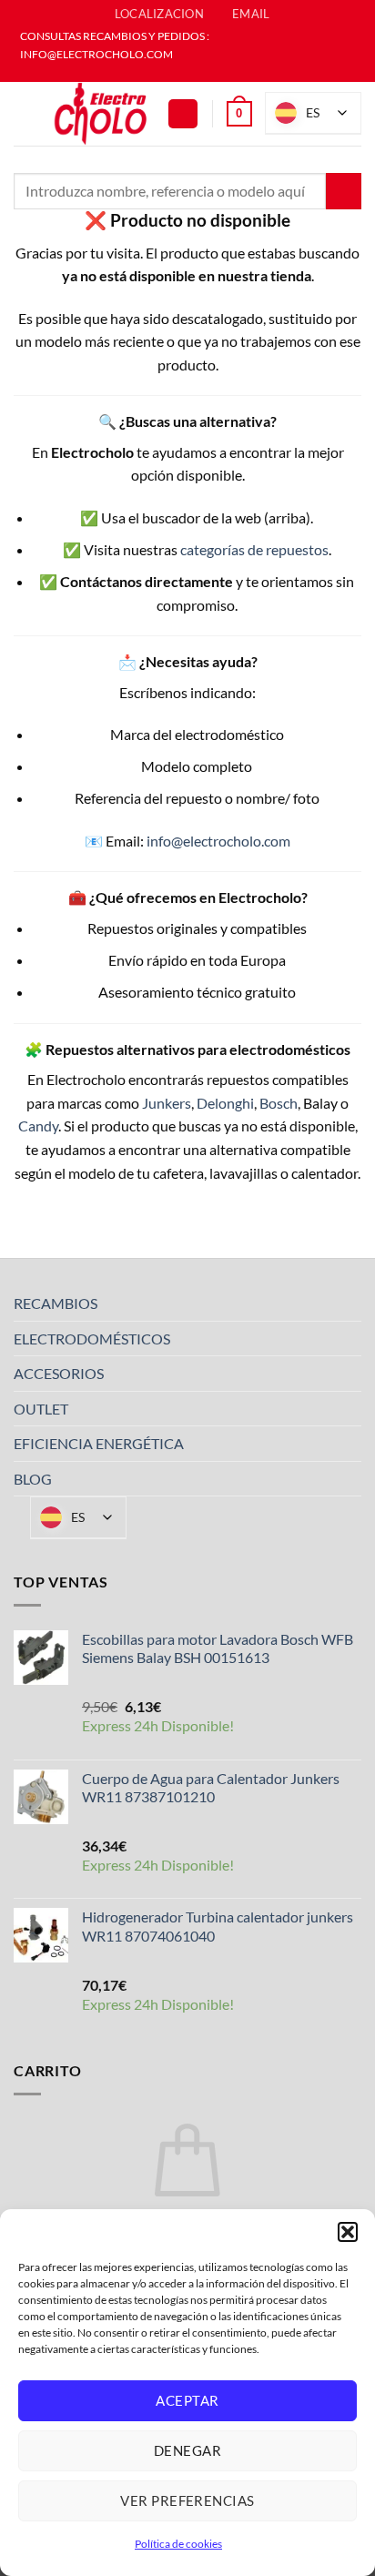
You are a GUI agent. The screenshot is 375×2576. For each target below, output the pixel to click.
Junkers (167, 1103)
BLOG (33, 1479)
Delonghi (225, 1103)
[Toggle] (350, 1303)
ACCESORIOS (59, 1373)
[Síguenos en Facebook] (178, 73)
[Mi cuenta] (183, 114)
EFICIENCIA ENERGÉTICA (99, 1443)
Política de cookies (178, 2544)
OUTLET (41, 1409)
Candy (38, 1126)
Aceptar (187, 2400)
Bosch (279, 1103)
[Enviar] (344, 191)
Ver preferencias (187, 2500)
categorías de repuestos (254, 549)
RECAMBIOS (56, 1303)
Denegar (187, 2450)
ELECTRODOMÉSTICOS (92, 1339)
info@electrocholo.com (218, 841)
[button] (348, 2232)
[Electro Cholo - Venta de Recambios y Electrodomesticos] (101, 114)
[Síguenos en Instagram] (197, 73)
